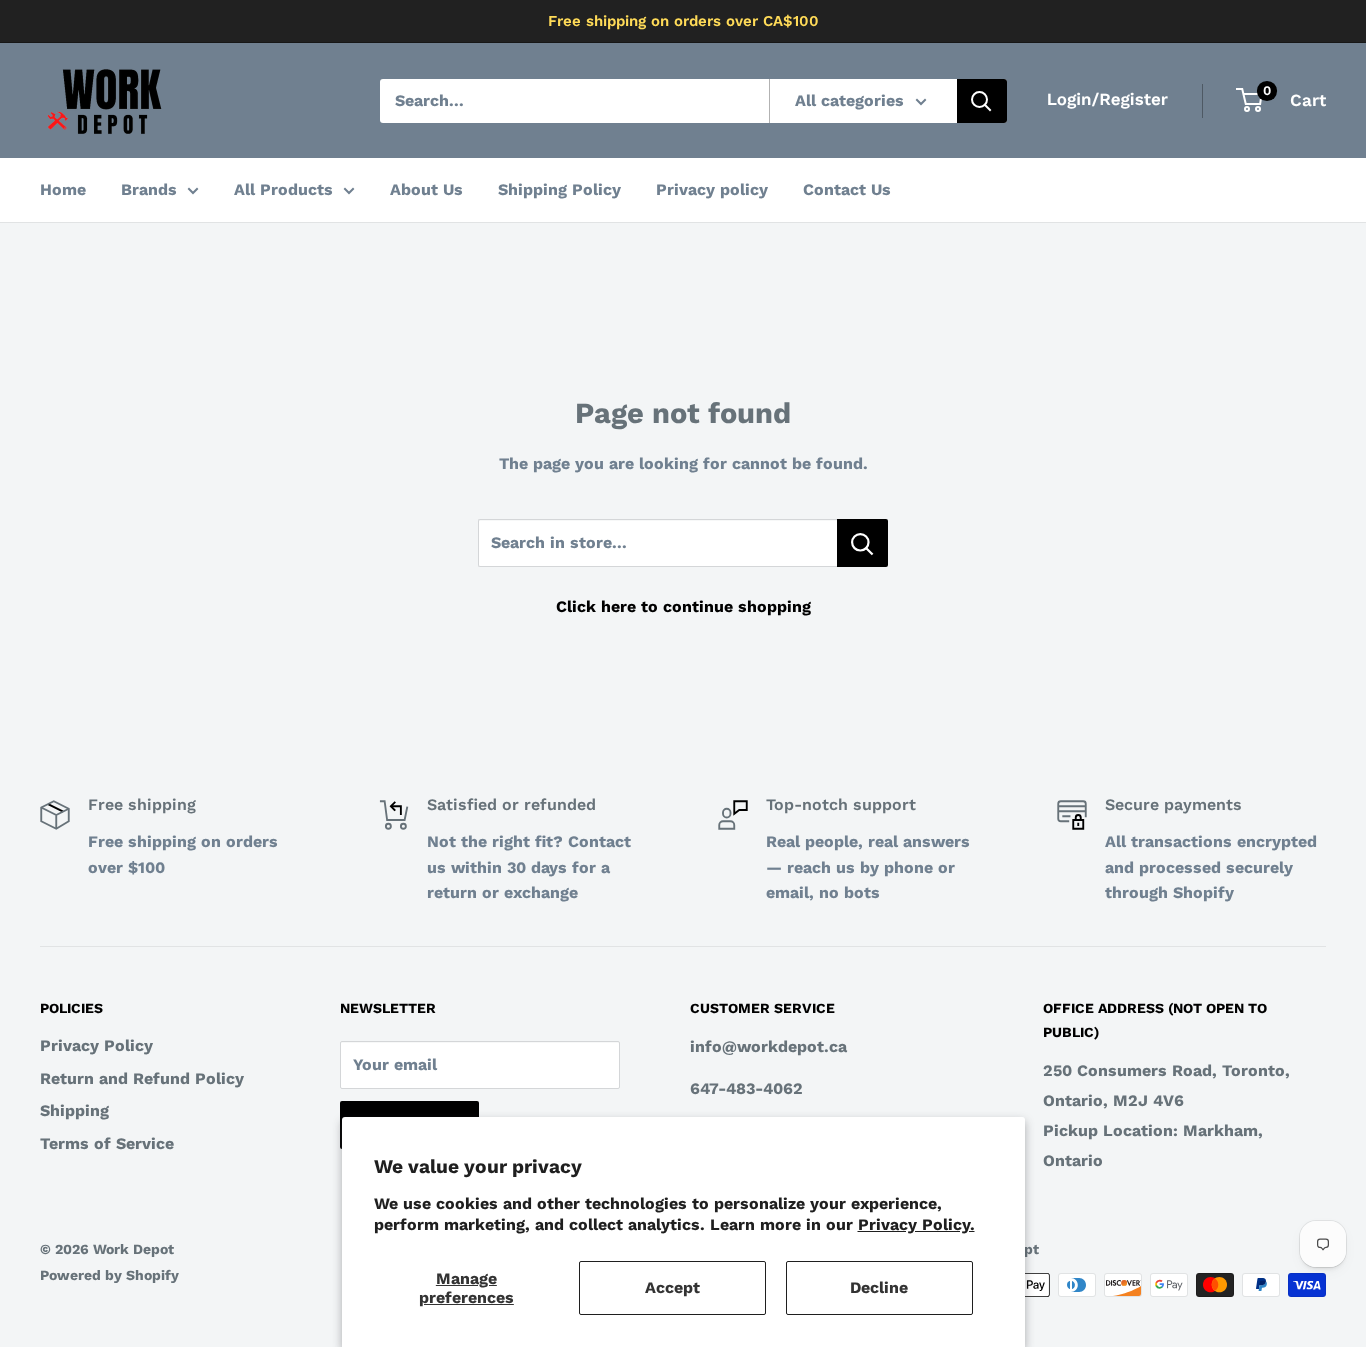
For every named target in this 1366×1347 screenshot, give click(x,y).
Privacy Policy (96, 1045)
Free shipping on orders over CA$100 (683, 21)
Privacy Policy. (916, 1224)
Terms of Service (107, 1143)
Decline (879, 1287)
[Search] (982, 101)
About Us (426, 189)
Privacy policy (712, 189)
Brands (149, 189)
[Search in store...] (862, 543)
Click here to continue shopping (683, 606)
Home (63, 189)
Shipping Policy (559, 189)
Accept (672, 1287)
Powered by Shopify (109, 1275)
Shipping (74, 1110)
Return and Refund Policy (142, 1078)
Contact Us (847, 189)
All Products (283, 189)
